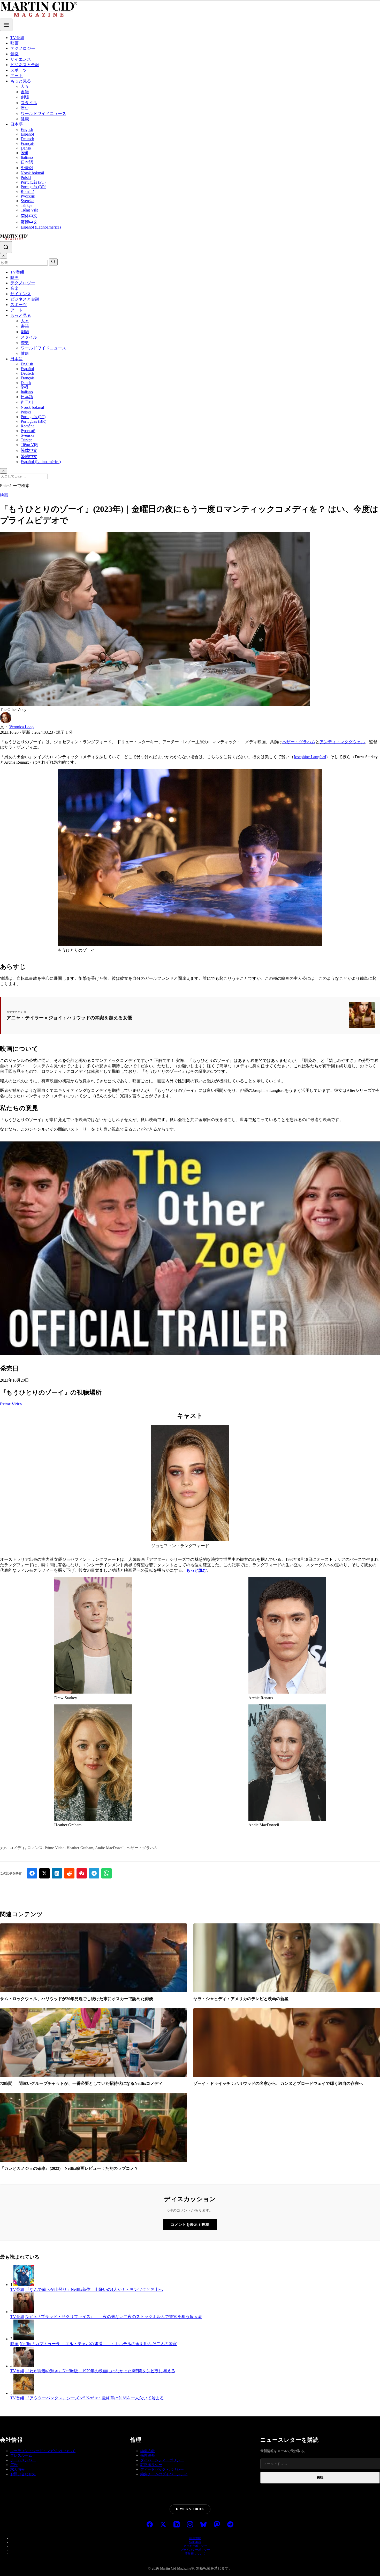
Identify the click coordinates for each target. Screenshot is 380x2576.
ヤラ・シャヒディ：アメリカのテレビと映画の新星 (241, 1999)
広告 (14, 2465)
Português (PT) (33, 182)
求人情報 (18, 2469)
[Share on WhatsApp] (107, 1873)
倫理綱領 (148, 2456)
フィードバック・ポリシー (162, 2469)
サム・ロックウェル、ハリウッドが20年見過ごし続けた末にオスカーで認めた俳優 (77, 1999)
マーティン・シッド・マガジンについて (43, 2451)
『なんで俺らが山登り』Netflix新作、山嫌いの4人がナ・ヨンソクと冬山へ (94, 2289)
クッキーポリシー (195, 2546)
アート (17, 76)
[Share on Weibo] (82, 1873)
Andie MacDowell (110, 1848)
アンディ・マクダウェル (342, 742)
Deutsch (27, 139)
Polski (26, 178)
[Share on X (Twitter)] (44, 1873)
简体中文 (29, 216)
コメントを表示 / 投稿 (190, 2225)
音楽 (14, 54)
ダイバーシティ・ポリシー (162, 2460)
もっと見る (21, 81)
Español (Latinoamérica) (41, 227)
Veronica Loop (21, 727)
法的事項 (195, 2542)
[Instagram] (190, 2525)
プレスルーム (21, 2456)
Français (28, 143)
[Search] (6, 247)
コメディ (17, 1848)
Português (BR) (33, 187)
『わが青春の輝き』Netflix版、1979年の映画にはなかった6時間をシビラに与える (100, 2371)
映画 (14, 43)
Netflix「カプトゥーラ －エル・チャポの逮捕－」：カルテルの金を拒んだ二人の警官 (98, 2344)
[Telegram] (230, 2525)
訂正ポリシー (151, 2465)
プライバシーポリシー (195, 2550)
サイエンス (21, 59)
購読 (320, 2477)
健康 (25, 119)
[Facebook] (150, 2525)
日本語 (17, 124)
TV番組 (17, 38)
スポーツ (19, 70)
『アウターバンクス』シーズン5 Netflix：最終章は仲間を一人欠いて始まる (95, 2398)
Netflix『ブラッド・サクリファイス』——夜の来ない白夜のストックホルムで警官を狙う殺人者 (114, 2317)
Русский (28, 196)
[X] (163, 2525)
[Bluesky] (203, 2525)
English (27, 130)
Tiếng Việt (29, 210)
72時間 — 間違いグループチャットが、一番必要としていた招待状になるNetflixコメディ (81, 2083)
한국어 (27, 168)
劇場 (25, 97)
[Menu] (6, 25)
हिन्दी (24, 153)
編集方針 (148, 2451)
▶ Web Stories (190, 2509)
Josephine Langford (310, 757)
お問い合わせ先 (23, 2474)
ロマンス (35, 1848)
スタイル (29, 103)
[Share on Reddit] (69, 1873)
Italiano (27, 157)
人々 (25, 86)
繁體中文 (29, 222)
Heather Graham (80, 1848)
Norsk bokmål (32, 173)
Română (28, 191)
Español (27, 134)
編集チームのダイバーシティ (164, 2474)
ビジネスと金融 (25, 65)
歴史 (25, 108)
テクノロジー (23, 48)
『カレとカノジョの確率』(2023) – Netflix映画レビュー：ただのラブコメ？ (69, 2168)
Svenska (28, 201)
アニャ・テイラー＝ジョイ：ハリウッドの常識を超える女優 (69, 1018)
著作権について (195, 2554)
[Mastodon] (217, 2525)
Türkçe (26, 205)
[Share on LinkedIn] (57, 1873)
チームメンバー (23, 2460)
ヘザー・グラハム (299, 742)
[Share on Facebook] (32, 1873)
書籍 (25, 92)
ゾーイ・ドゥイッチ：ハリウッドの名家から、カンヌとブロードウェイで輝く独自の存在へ (278, 2083)
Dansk (26, 148)
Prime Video (11, 1404)
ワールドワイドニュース (43, 113)
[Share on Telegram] (94, 1873)
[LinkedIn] (177, 2525)
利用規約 (195, 2538)
